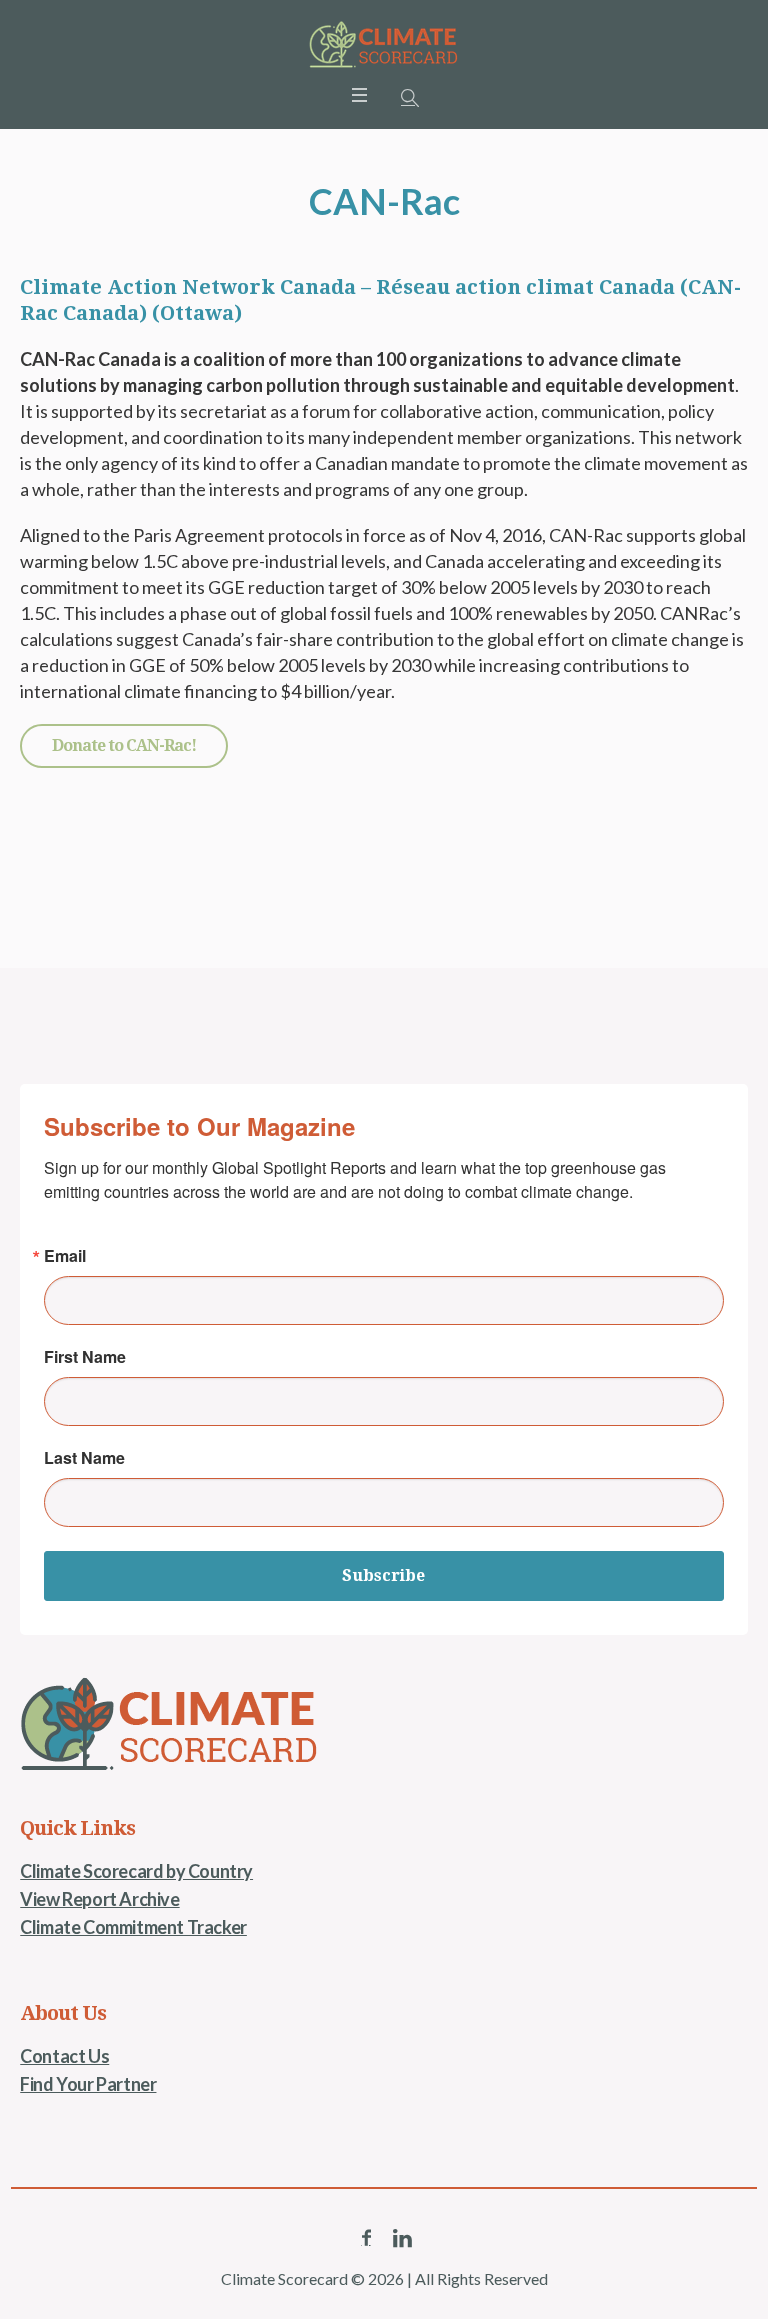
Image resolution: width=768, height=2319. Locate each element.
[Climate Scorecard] (384, 45)
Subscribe (383, 1575)
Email (65, 1256)
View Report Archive (99, 1899)
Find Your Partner (88, 2084)
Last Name (84, 1458)
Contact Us (64, 2056)
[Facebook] (366, 2238)
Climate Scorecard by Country (136, 1871)
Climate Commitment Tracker (133, 1927)
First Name (85, 1357)
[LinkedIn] (402, 2238)
